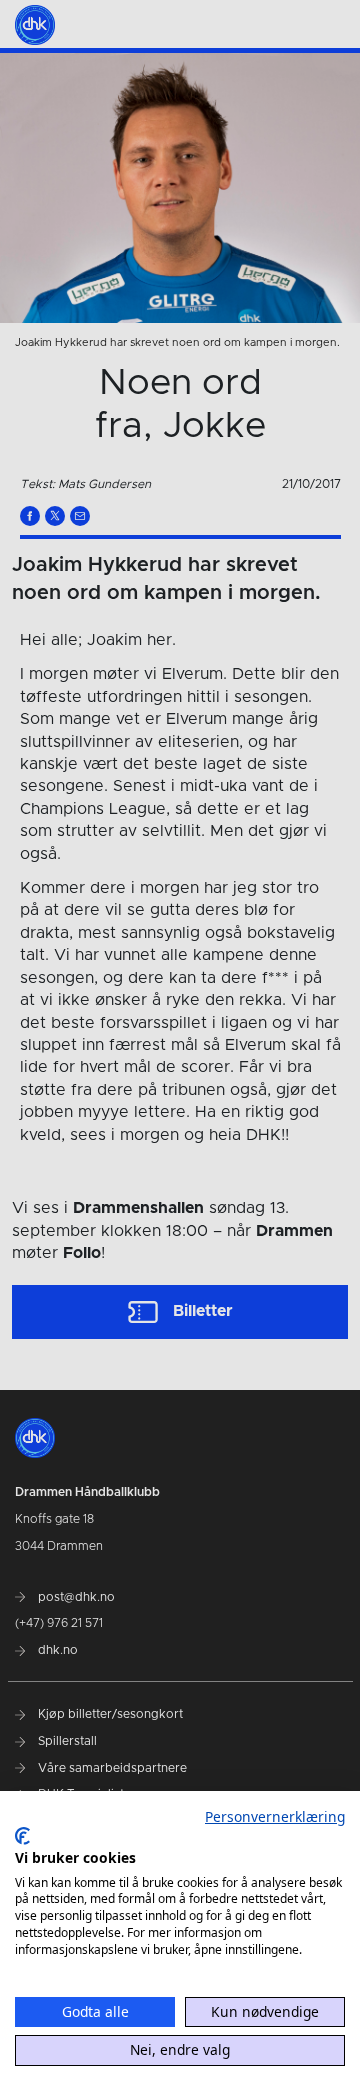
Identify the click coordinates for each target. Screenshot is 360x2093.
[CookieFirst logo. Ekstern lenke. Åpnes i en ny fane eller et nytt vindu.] (22, 1836)
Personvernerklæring (275, 1816)
